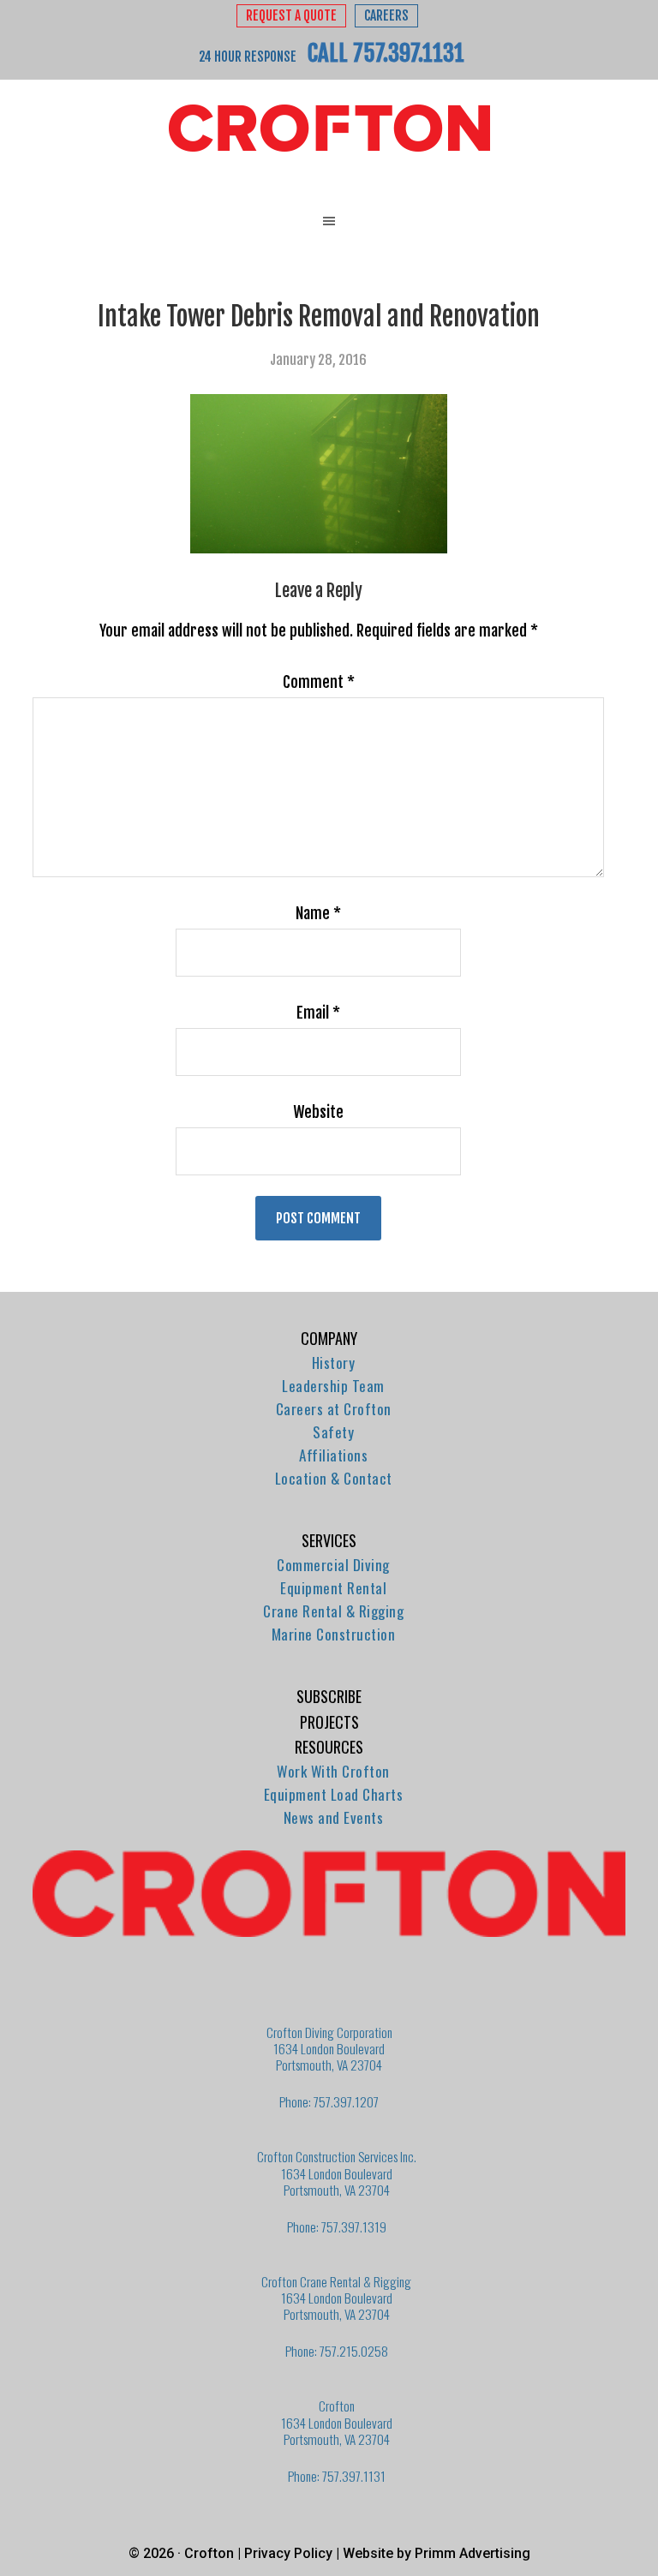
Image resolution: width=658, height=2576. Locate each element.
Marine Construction (334, 1634)
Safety (333, 1432)
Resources (329, 1747)
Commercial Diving (333, 1565)
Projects (329, 1722)
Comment (319, 682)
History (334, 1363)
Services (329, 1540)
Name (318, 913)
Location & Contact (334, 1478)
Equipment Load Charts (334, 1794)
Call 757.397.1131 (386, 53)
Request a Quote (291, 16)
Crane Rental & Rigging (333, 1611)
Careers (386, 16)
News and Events (334, 1817)
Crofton (329, 129)
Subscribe (329, 1696)
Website (318, 1112)
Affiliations (333, 1455)
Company (329, 1338)
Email (318, 1013)
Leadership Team (333, 1386)
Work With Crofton (333, 1771)
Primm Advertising (473, 2553)
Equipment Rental (333, 1588)
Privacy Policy (288, 2553)
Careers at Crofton (334, 1409)
